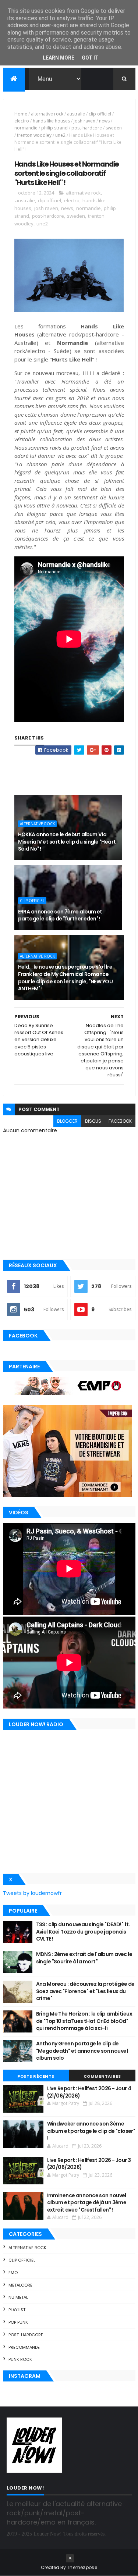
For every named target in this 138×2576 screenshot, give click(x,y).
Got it (90, 58)
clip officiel (100, 114)
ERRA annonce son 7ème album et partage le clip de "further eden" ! (60, 915)
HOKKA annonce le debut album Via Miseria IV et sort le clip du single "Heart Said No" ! (67, 842)
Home (21, 114)
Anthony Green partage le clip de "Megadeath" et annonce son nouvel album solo (82, 2051)
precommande (24, 2347)
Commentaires (102, 2076)
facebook (120, 1121)
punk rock (20, 2359)
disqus (93, 1121)
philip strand (54, 128)
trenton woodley (34, 135)
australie (76, 114)
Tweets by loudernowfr (32, 1893)
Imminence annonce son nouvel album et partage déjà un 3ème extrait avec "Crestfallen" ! (87, 2203)
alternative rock (47, 114)
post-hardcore (87, 128)
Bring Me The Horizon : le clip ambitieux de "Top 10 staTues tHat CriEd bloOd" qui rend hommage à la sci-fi (84, 2021)
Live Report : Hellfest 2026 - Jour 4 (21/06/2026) (89, 2092)
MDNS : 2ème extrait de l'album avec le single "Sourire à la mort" (84, 1958)
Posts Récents (36, 2076)
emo (13, 2273)
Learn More (59, 58)
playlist (17, 2310)
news (104, 121)
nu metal (18, 2297)
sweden (114, 128)
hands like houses (51, 121)
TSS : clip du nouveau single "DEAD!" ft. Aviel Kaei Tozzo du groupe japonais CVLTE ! (83, 1932)
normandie (26, 128)
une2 (60, 135)
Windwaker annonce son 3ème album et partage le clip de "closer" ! (91, 2131)
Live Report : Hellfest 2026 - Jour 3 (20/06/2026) (89, 2164)
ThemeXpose (82, 2567)
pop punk (18, 2322)
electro (22, 121)
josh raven (84, 121)
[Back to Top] (70, 2558)
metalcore (20, 2285)
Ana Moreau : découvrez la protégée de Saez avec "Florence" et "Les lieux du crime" (85, 1991)
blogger (67, 1121)
